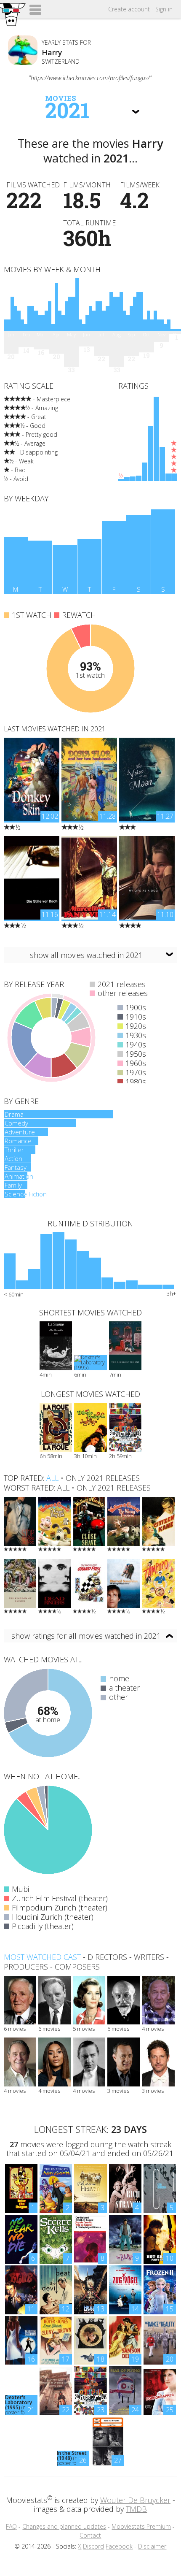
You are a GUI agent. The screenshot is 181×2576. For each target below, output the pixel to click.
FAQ (11, 2526)
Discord (93, 2546)
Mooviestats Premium (141, 2526)
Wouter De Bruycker (135, 2500)
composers (77, 1967)
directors (107, 1957)
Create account (129, 9)
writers (149, 1957)
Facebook (119, 2546)
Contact (90, 2535)
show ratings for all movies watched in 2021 (86, 1636)
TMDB (136, 2509)
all (52, 1478)
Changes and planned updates (64, 2526)
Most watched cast (42, 1957)
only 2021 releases (103, 1478)
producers (26, 1967)
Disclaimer (152, 2546)
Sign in (164, 9)
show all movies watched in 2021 (86, 955)
